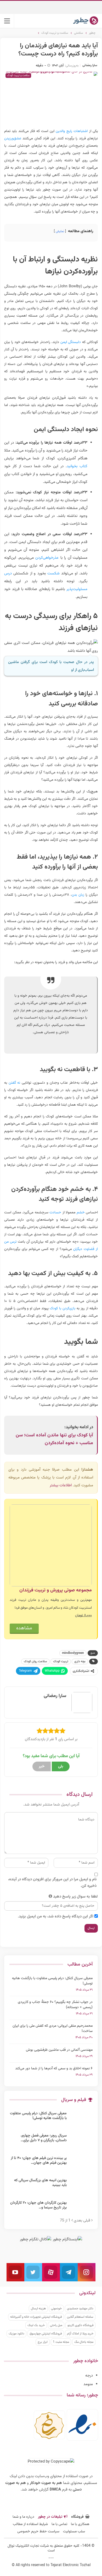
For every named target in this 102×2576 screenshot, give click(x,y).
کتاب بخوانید (77, 466)
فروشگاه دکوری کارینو (80, 2325)
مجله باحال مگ (84, 2342)
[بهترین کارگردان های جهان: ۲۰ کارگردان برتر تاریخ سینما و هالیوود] (81, 2209)
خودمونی (56, 2309)
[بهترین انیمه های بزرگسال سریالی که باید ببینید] (81, 2186)
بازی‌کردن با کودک (63, 1309)
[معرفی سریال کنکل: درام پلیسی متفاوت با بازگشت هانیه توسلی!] (81, 2120)
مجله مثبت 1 (61, 2342)
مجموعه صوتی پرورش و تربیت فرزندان (56, 1590)
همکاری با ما (80, 2524)
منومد (88, 2384)
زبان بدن (78, 895)
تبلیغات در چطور (50, 2517)
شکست (53, 573)
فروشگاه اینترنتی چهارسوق (46, 2334)
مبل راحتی (56, 2325)
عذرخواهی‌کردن (47, 558)
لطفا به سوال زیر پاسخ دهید (75, 1897)
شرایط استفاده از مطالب (30, 2524)
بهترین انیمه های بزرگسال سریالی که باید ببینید (40, 2183)
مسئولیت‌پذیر (77, 589)
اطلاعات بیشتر (61, 1485)
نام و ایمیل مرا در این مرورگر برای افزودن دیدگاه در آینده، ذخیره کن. (52, 1883)
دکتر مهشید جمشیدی (80, 2309)
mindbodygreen (73, 1653)
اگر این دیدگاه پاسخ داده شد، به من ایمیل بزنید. (56, 1917)
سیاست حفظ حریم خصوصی (38, 2532)
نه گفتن (15, 1083)
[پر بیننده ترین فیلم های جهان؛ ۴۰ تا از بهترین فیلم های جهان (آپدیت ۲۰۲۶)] (81, 2164)
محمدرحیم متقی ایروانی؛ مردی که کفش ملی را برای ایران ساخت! (53, 2029)
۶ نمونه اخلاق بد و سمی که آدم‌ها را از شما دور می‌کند (54, 2069)
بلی (61, 1766)
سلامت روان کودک (35, 1661)
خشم (81, 1213)
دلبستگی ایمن (71, 342)
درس (8, 573)
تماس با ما (59, 2524)
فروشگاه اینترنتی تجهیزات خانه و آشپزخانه (36, 2317)
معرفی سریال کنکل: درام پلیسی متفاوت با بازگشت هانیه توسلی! (52, 1981)
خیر (42, 1766)
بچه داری (80, 1661)
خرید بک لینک (36, 2325)
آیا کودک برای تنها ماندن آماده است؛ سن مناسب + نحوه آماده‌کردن (54, 1439)
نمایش (60, 231)
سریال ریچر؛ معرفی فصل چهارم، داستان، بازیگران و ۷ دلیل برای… (44, 2138)
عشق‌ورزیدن (13, 139)
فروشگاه (77, 2517)
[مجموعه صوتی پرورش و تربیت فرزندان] (51, 1546)
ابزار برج (43, 2342)
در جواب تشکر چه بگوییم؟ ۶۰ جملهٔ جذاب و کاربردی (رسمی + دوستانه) (55, 2005)
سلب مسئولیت (74, 2532)
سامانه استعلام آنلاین (80, 2317)
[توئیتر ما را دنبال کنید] (33, 2272)
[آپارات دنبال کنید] (51, 2272)
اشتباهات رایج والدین (72, 131)
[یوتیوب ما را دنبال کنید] (15, 2272)
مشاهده (24, 1628)
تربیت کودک (61, 1661)
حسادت (55, 1213)
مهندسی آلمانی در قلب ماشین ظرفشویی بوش (59, 2050)
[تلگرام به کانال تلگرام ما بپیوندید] (69, 2272)
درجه (89, 2376)
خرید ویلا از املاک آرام (80, 2334)
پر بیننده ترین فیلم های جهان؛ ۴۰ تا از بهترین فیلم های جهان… (39, 2161)
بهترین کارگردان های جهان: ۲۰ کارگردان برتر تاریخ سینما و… (38, 2205)
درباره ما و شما (23, 2517)
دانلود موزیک (16, 2334)
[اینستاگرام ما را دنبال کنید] (87, 2272)
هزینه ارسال (38, 2309)
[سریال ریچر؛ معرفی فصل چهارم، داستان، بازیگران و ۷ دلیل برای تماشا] (81, 2142)
